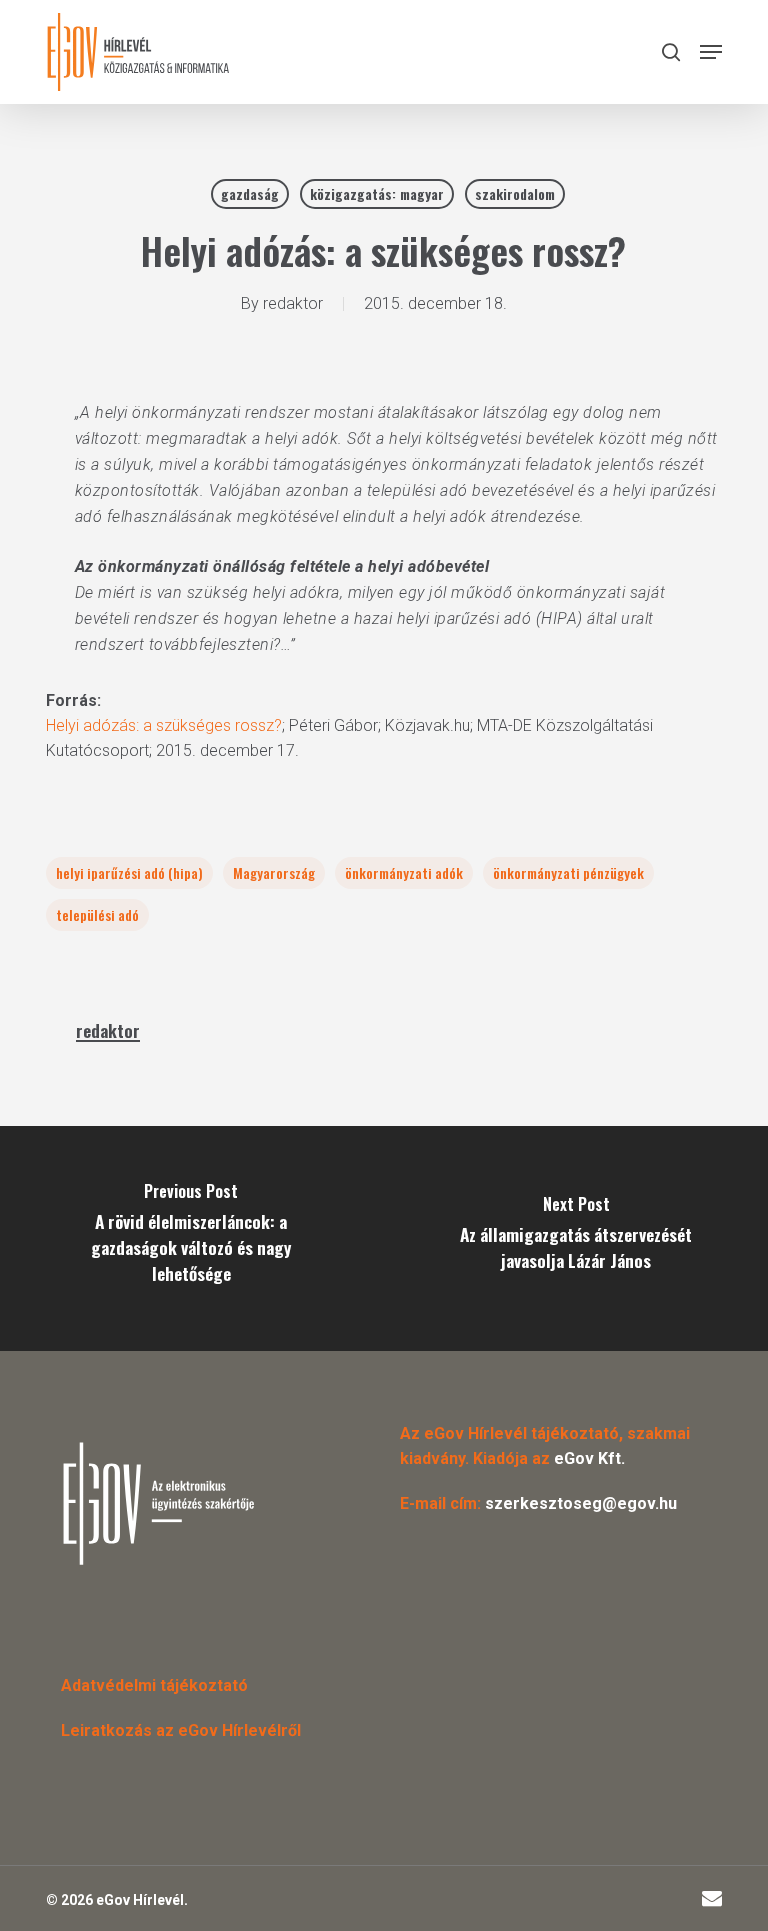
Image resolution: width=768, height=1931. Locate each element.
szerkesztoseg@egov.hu (581, 1503)
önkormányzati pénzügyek (568, 872)
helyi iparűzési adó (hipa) (129, 872)
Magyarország (274, 872)
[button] (711, 52)
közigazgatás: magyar (377, 193)
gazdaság (250, 193)
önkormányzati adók (404, 872)
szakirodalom (515, 193)
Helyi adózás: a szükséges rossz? (164, 725)
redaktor (293, 303)
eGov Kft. (589, 1458)
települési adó (97, 914)
